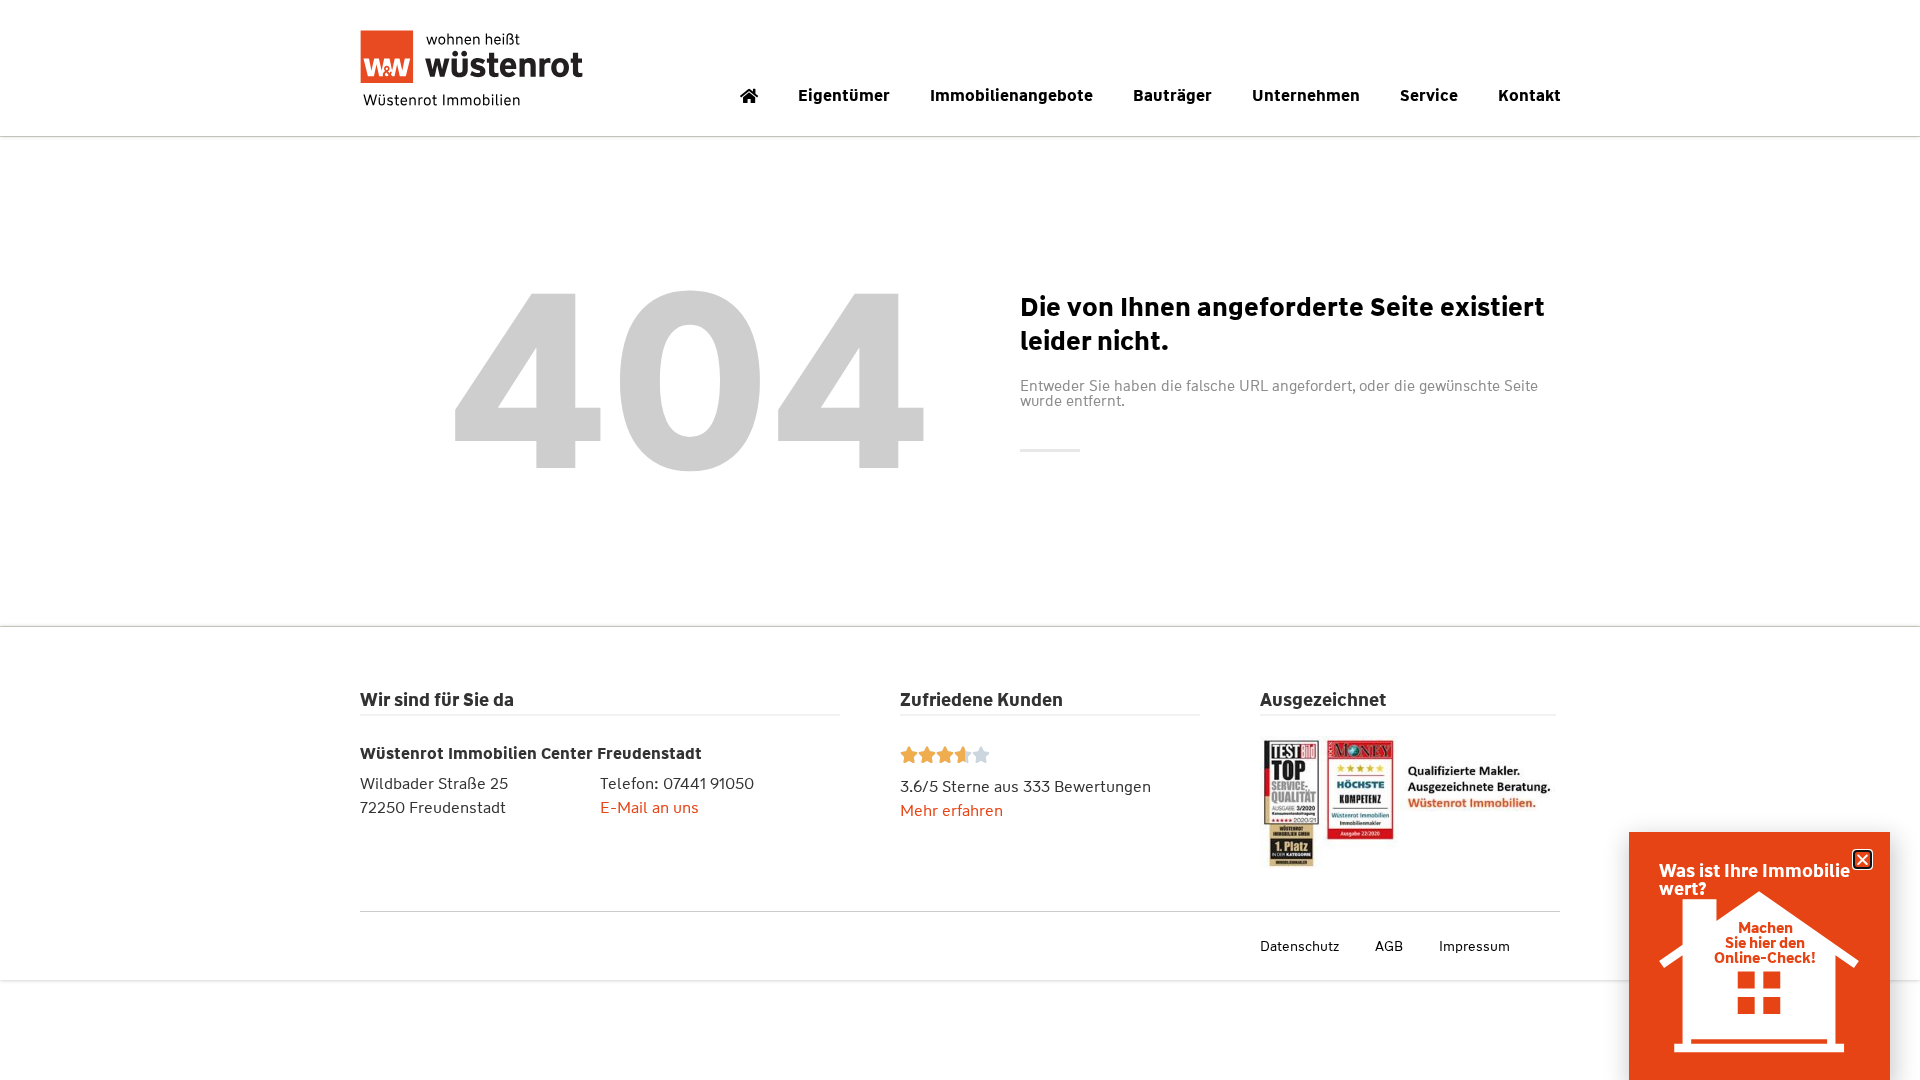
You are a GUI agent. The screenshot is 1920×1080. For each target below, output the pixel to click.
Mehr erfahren (951, 810)
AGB (1389, 946)
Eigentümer (844, 95)
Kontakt (1529, 95)
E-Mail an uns (649, 807)
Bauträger (1172, 95)
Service (1429, 95)
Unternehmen (1306, 95)
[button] (1862, 859)
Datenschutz (1299, 946)
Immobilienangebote (1011, 95)
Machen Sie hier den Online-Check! (1765, 943)
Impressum (1474, 946)
